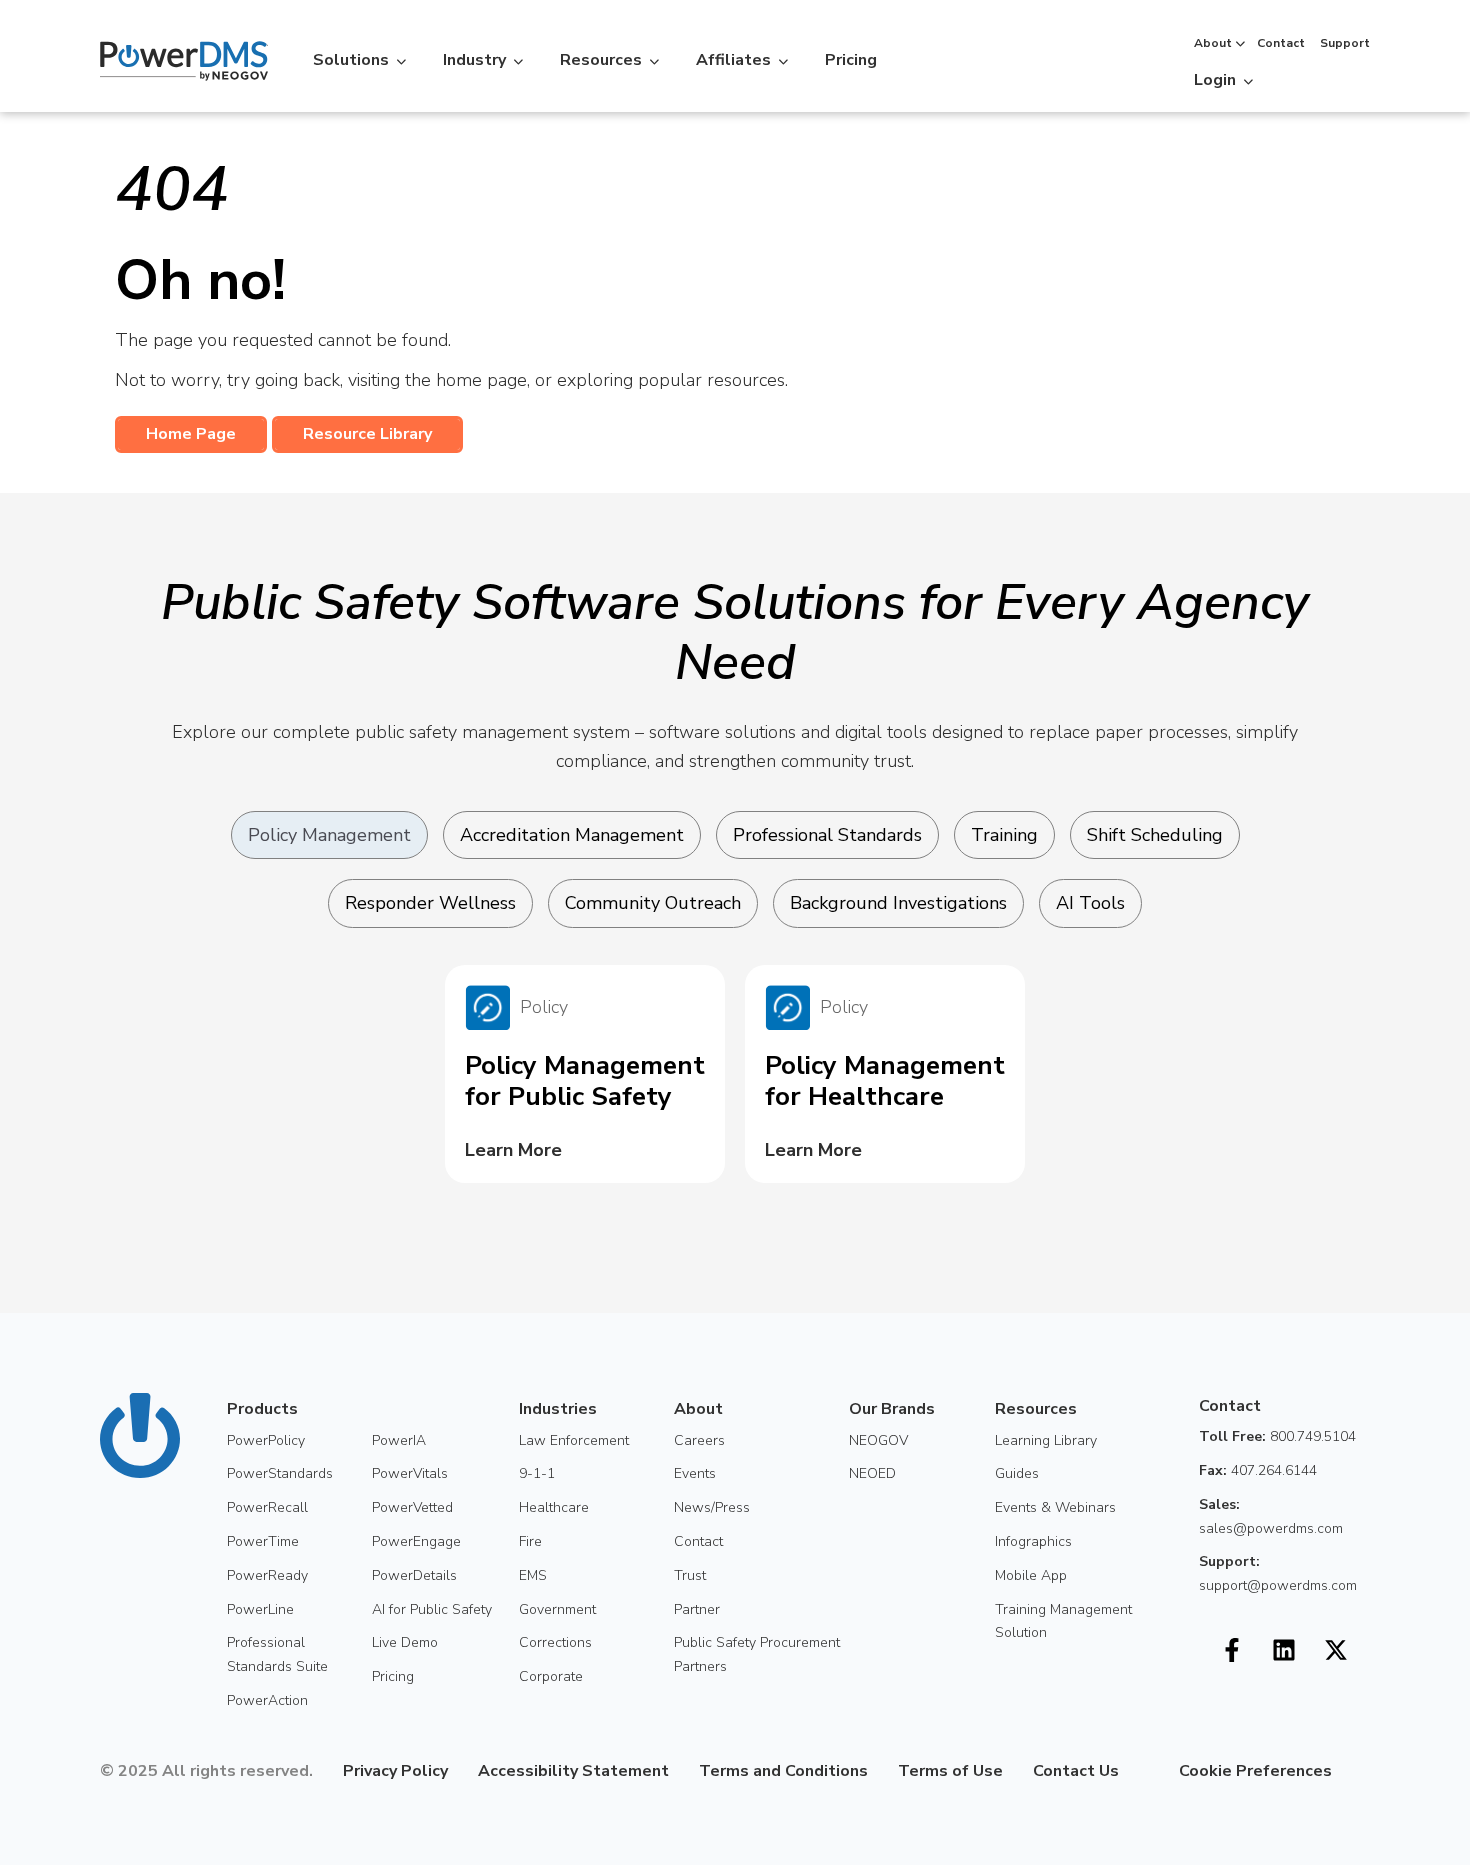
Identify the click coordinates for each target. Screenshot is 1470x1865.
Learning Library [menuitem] (1046, 1440)
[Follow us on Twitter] (1336, 1650)
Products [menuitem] (262, 1409)
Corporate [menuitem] (551, 1676)
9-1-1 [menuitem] (537, 1473)
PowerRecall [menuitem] (267, 1507)
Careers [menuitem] (699, 1440)
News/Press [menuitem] (712, 1507)
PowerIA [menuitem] (399, 1440)
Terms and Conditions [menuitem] (783, 1771)
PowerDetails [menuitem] (414, 1575)
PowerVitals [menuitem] (410, 1473)
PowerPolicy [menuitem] (266, 1440)
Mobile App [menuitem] (1031, 1575)
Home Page (191, 434)
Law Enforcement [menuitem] (574, 1440)
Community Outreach (653, 903)
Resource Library (367, 434)
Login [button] (1215, 80)
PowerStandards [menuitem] (280, 1473)
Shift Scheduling (1155, 835)
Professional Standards (827, 835)
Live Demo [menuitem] (405, 1642)
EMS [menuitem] (533, 1575)
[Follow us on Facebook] (1232, 1650)
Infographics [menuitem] (1033, 1541)
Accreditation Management (572, 835)
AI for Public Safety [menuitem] (432, 1609)
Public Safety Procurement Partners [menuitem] (757, 1654)
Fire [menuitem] (530, 1541)
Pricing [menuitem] (393, 1676)
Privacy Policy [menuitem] (395, 1771)
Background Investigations (898, 903)
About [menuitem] (698, 1409)
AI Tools (1090, 903)
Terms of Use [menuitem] (950, 1771)
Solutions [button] (351, 60)
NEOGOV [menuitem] (878, 1440)
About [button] (1213, 43)
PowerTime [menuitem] (263, 1541)
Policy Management (329, 835)
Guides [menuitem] (1017, 1473)
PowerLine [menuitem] (260, 1609)
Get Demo (1316, 77)
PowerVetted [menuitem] (412, 1507)
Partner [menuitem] (697, 1609)
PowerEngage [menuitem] (416, 1541)
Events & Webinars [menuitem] (1055, 1507)
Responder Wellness (430, 903)
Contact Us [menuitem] (1076, 1771)
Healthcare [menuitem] (554, 1507)
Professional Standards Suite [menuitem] (277, 1654)
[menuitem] (1134, 1771)
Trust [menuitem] (690, 1575)
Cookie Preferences (1255, 1771)
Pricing (851, 60)
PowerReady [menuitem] (267, 1575)
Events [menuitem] (695, 1473)
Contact (1281, 43)
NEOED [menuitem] (872, 1473)
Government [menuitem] (557, 1609)
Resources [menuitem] (1036, 1409)
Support (1345, 43)
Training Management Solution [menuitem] (1063, 1621)
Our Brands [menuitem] (892, 1409)
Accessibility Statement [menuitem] (573, 1771)
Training (1004, 835)
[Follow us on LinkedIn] (1284, 1650)
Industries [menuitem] (558, 1409)
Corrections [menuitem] (555, 1642)
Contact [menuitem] (698, 1541)
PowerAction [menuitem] (267, 1700)
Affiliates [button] (733, 60)
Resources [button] (601, 60)
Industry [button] (474, 60)
